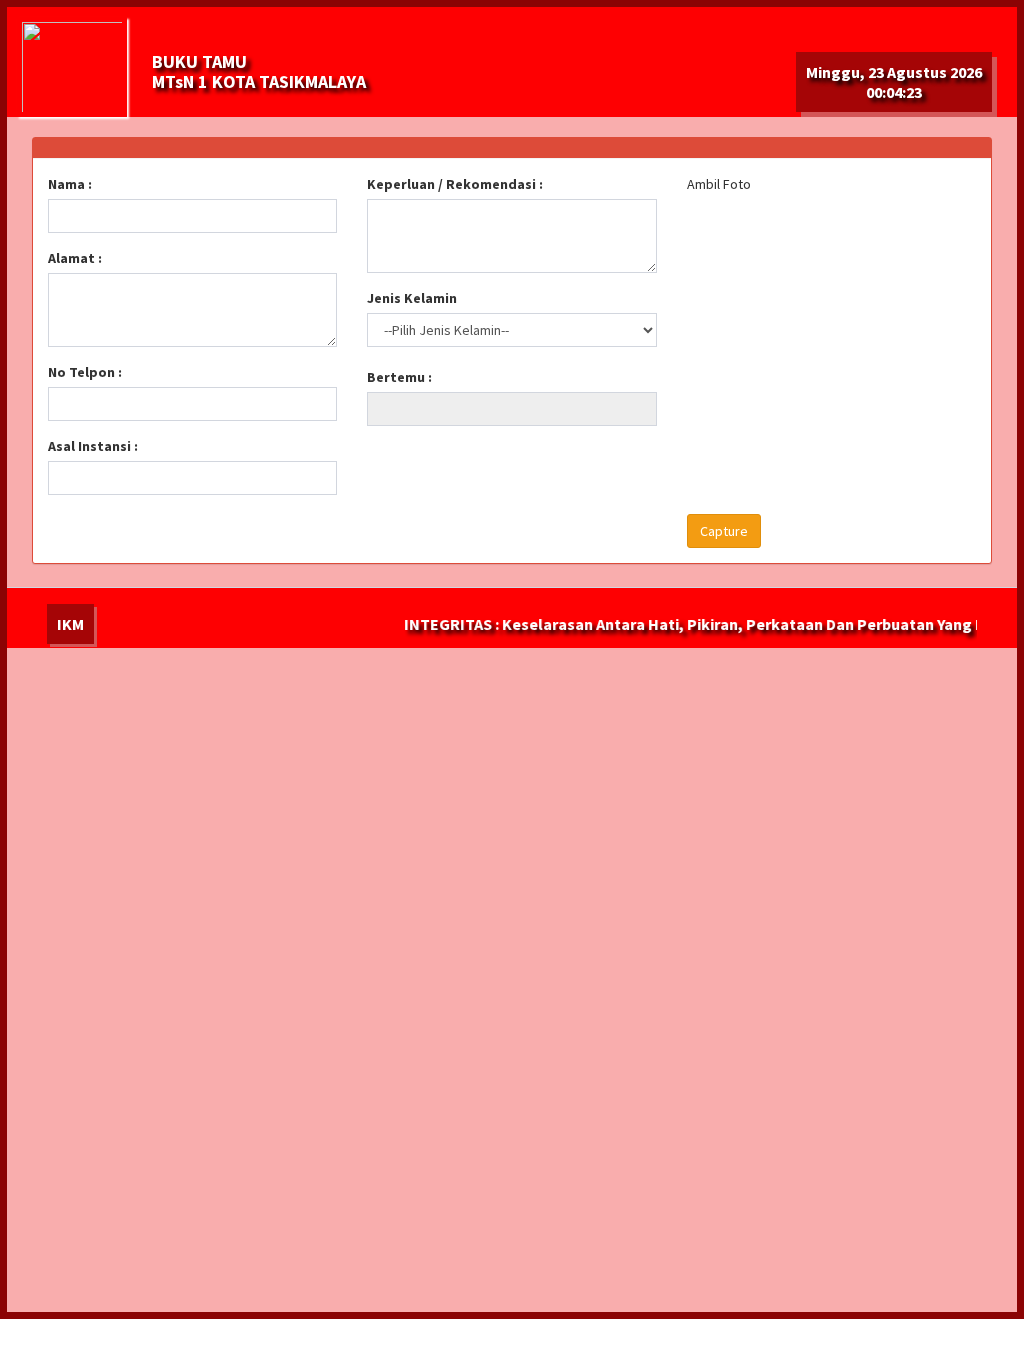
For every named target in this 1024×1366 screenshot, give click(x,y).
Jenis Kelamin (412, 298)
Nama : (70, 184)
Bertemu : (399, 377)
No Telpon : (85, 372)
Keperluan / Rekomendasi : (455, 184)
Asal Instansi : (93, 446)
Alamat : (75, 258)
